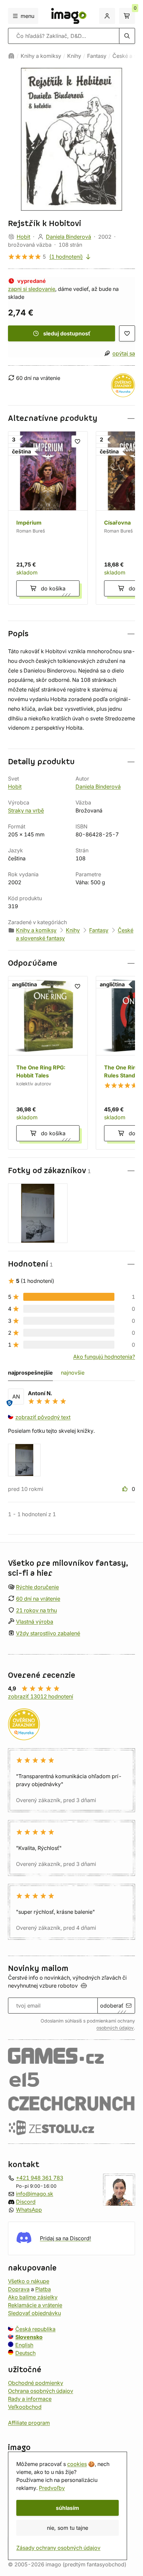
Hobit (23, 237)
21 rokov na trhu (36, 1610)
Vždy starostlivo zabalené (48, 1633)
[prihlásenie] (107, 16)
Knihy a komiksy (41, 56)
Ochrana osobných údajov (41, 2391)
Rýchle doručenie (37, 1587)
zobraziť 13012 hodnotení (41, 1696)
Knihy (74, 56)
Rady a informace (30, 2398)
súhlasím (68, 2508)
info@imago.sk (35, 2193)
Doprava (19, 2289)
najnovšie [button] (73, 1373)
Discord (26, 2201)
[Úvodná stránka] (11, 56)
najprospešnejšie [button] (30, 1373)
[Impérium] (48, 518)
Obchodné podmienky (36, 2383)
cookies (77, 2464)
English (24, 2345)
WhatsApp (29, 2209)
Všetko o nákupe (29, 2281)
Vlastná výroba (35, 1622)
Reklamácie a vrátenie (35, 2305)
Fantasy (97, 56)
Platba (43, 2289)
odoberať (112, 2006)
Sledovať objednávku (34, 2313)
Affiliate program (29, 2422)
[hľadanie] (127, 36)
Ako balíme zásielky (33, 2297)
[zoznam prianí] (127, 333)
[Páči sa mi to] (126, 1489)
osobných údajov (115, 2027)
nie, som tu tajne (68, 2528)
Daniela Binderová (69, 237)
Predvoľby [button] (52, 2488)
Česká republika (35, 2329)
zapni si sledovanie (32, 289)
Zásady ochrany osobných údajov (58, 2548)
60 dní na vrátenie (38, 1598)
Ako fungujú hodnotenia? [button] (104, 1357)
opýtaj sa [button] (124, 353)
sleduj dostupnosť (67, 333)
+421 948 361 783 (40, 2177)
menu (27, 16)
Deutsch (25, 2353)
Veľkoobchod (25, 2406)
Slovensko (29, 2337)
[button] (71, 418)
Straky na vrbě (26, 810)
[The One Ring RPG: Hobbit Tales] (48, 1063)
